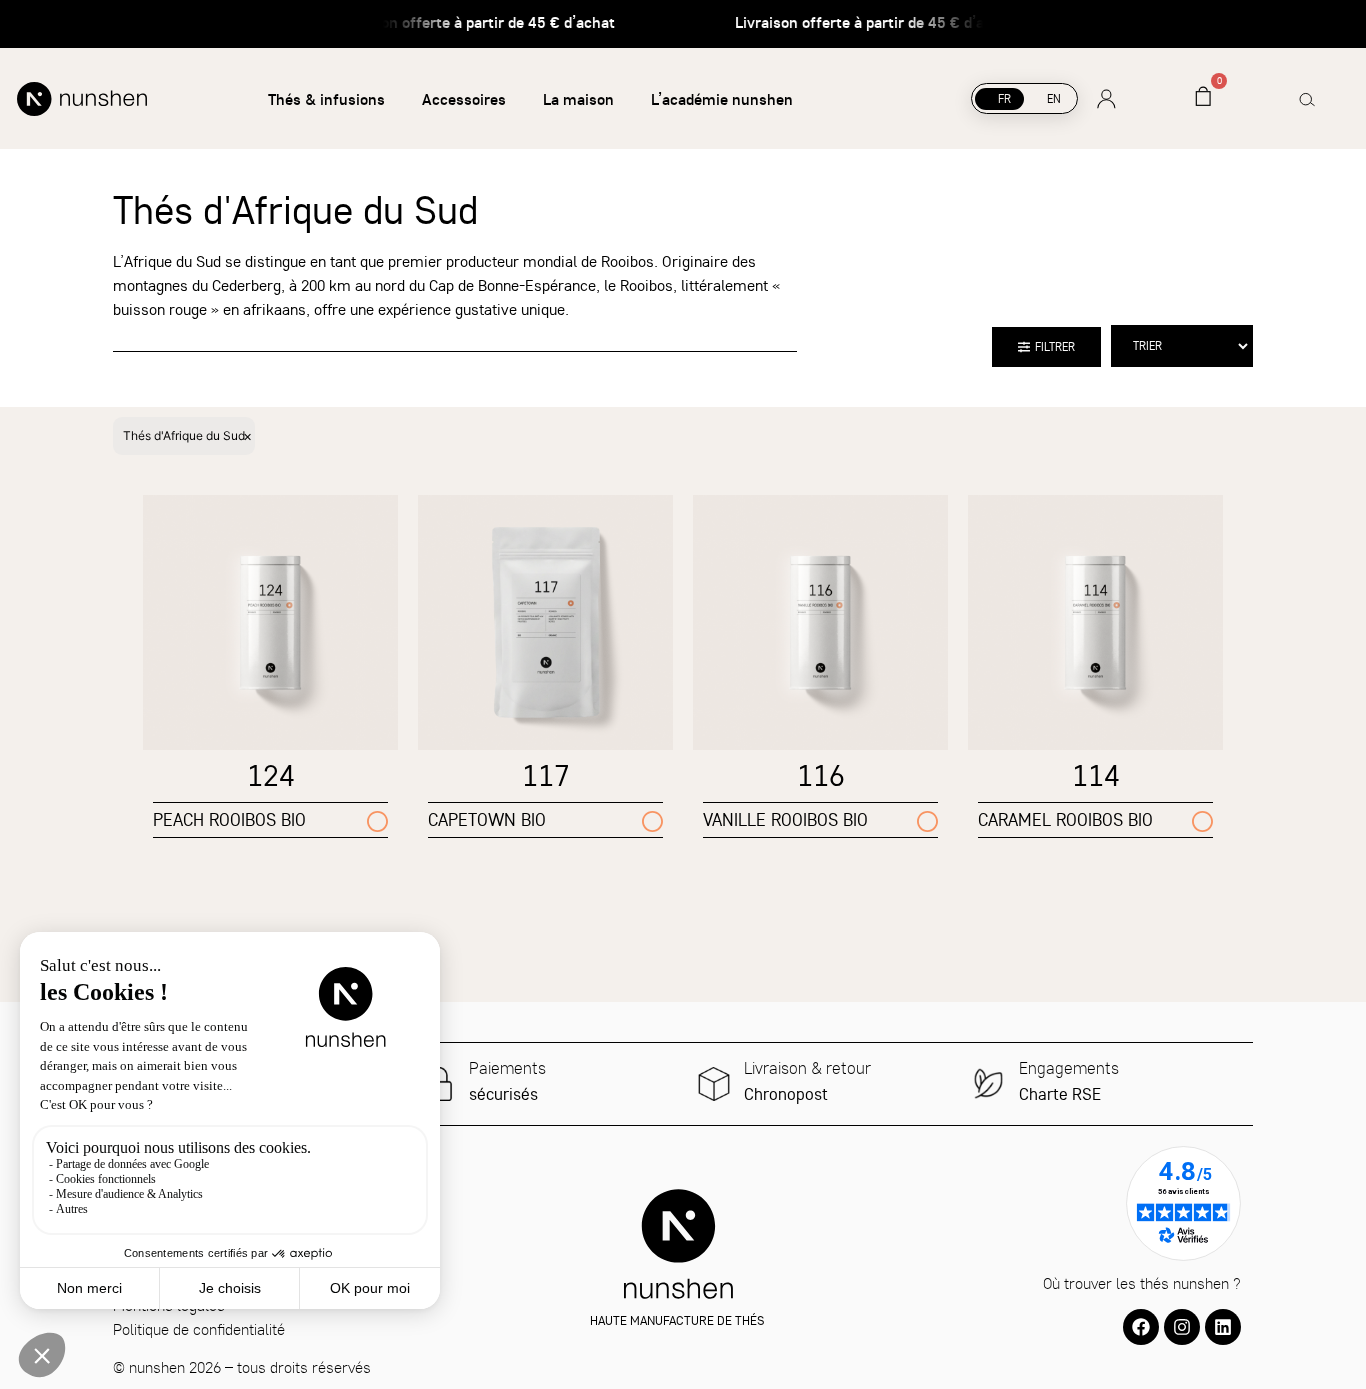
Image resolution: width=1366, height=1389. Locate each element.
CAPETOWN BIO (487, 819)
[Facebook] (1141, 1327)
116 (821, 775)
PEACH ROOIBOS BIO (229, 819)
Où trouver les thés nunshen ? (1142, 1283)
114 (1096, 775)
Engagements (1069, 1067)
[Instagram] (1182, 1327)
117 (546, 775)
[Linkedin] (1223, 1327)
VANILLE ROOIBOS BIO (785, 819)
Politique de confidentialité (199, 1329)
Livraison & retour (807, 1067)
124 (271, 775)
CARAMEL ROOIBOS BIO (1065, 819)
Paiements (507, 1067)
